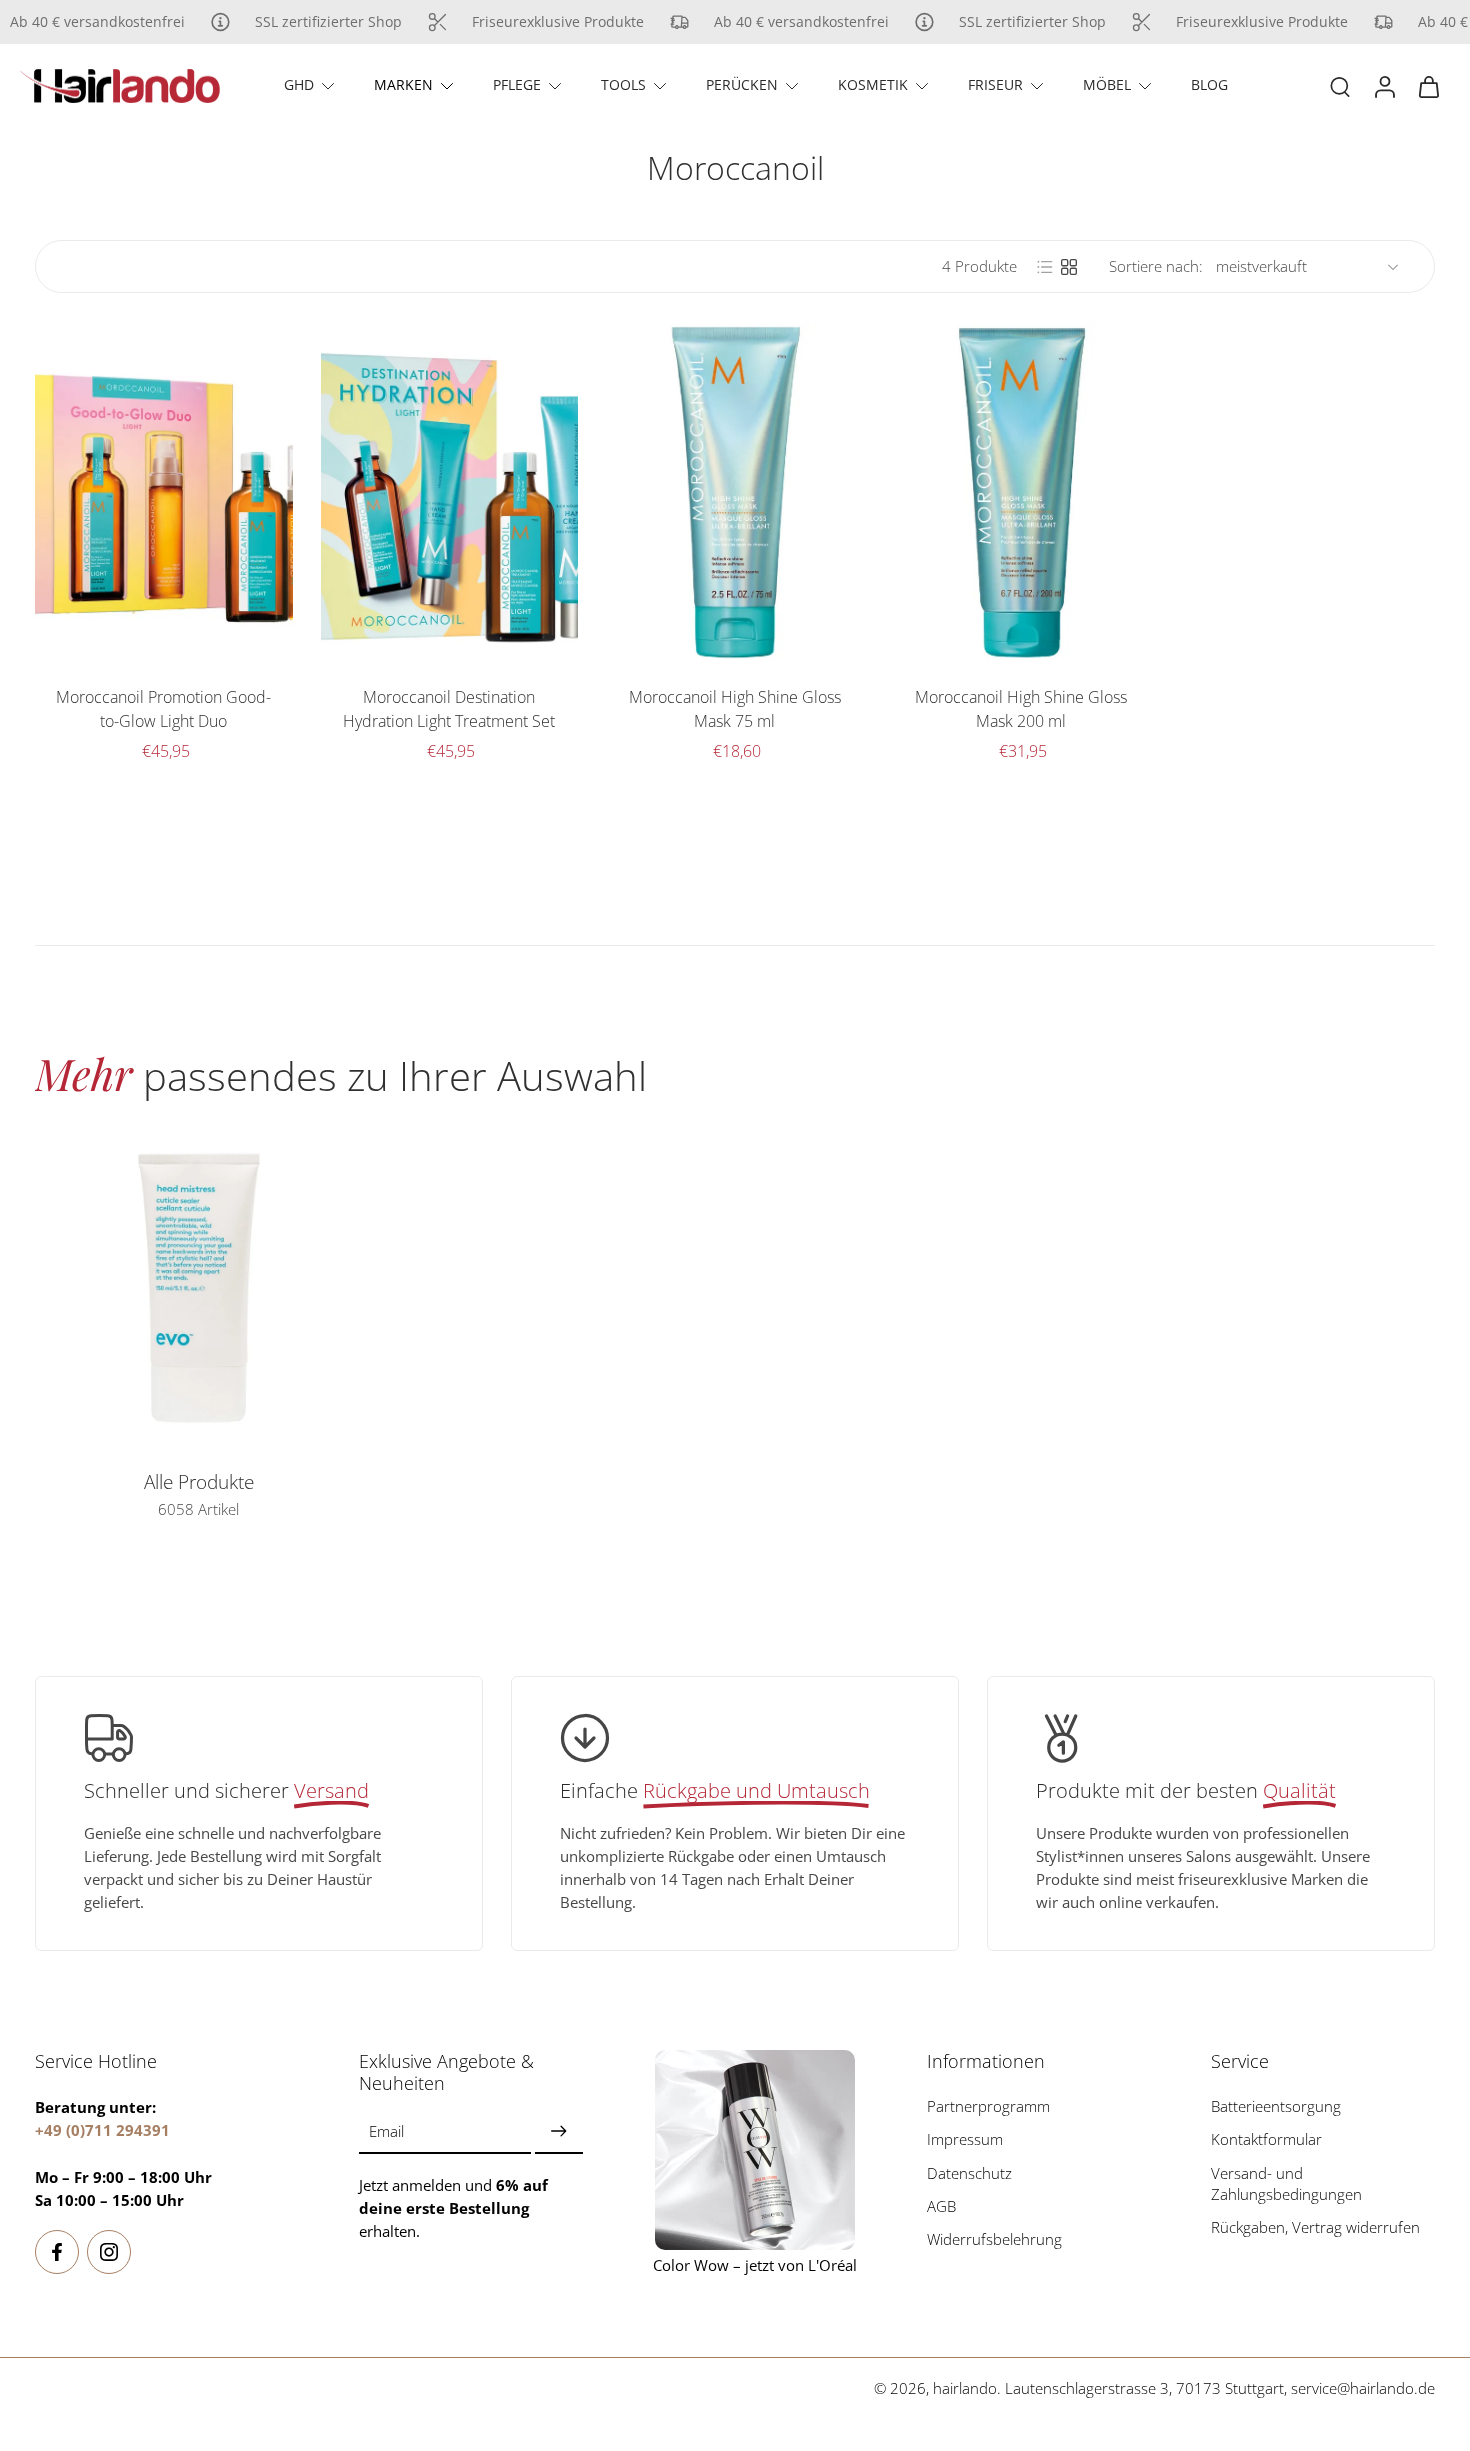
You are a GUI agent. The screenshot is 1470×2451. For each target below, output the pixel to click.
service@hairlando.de (1363, 2388)
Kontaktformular (1266, 2139)
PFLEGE (517, 84)
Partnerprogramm (988, 2106)
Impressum (965, 2139)
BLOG (1209, 84)
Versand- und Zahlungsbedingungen (1286, 2183)
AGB (941, 2206)
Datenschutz (969, 2172)
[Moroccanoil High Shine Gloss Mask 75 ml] (735, 492)
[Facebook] (57, 2252)
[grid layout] (1069, 267)
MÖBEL (1107, 84)
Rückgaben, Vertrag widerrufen (1315, 2227)
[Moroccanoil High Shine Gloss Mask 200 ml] (1021, 492)
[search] (1340, 86)
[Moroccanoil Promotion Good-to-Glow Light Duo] (164, 492)
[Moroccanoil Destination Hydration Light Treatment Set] (450, 492)
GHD (299, 84)
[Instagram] (109, 2252)
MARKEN (403, 84)
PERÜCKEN (742, 84)
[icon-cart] (1428, 86)
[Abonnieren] (559, 2131)
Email (386, 2131)
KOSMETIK (873, 84)
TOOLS (623, 84)
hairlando (965, 2388)
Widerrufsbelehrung (994, 2239)
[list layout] (1045, 267)
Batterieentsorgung (1276, 2106)
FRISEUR (995, 84)
